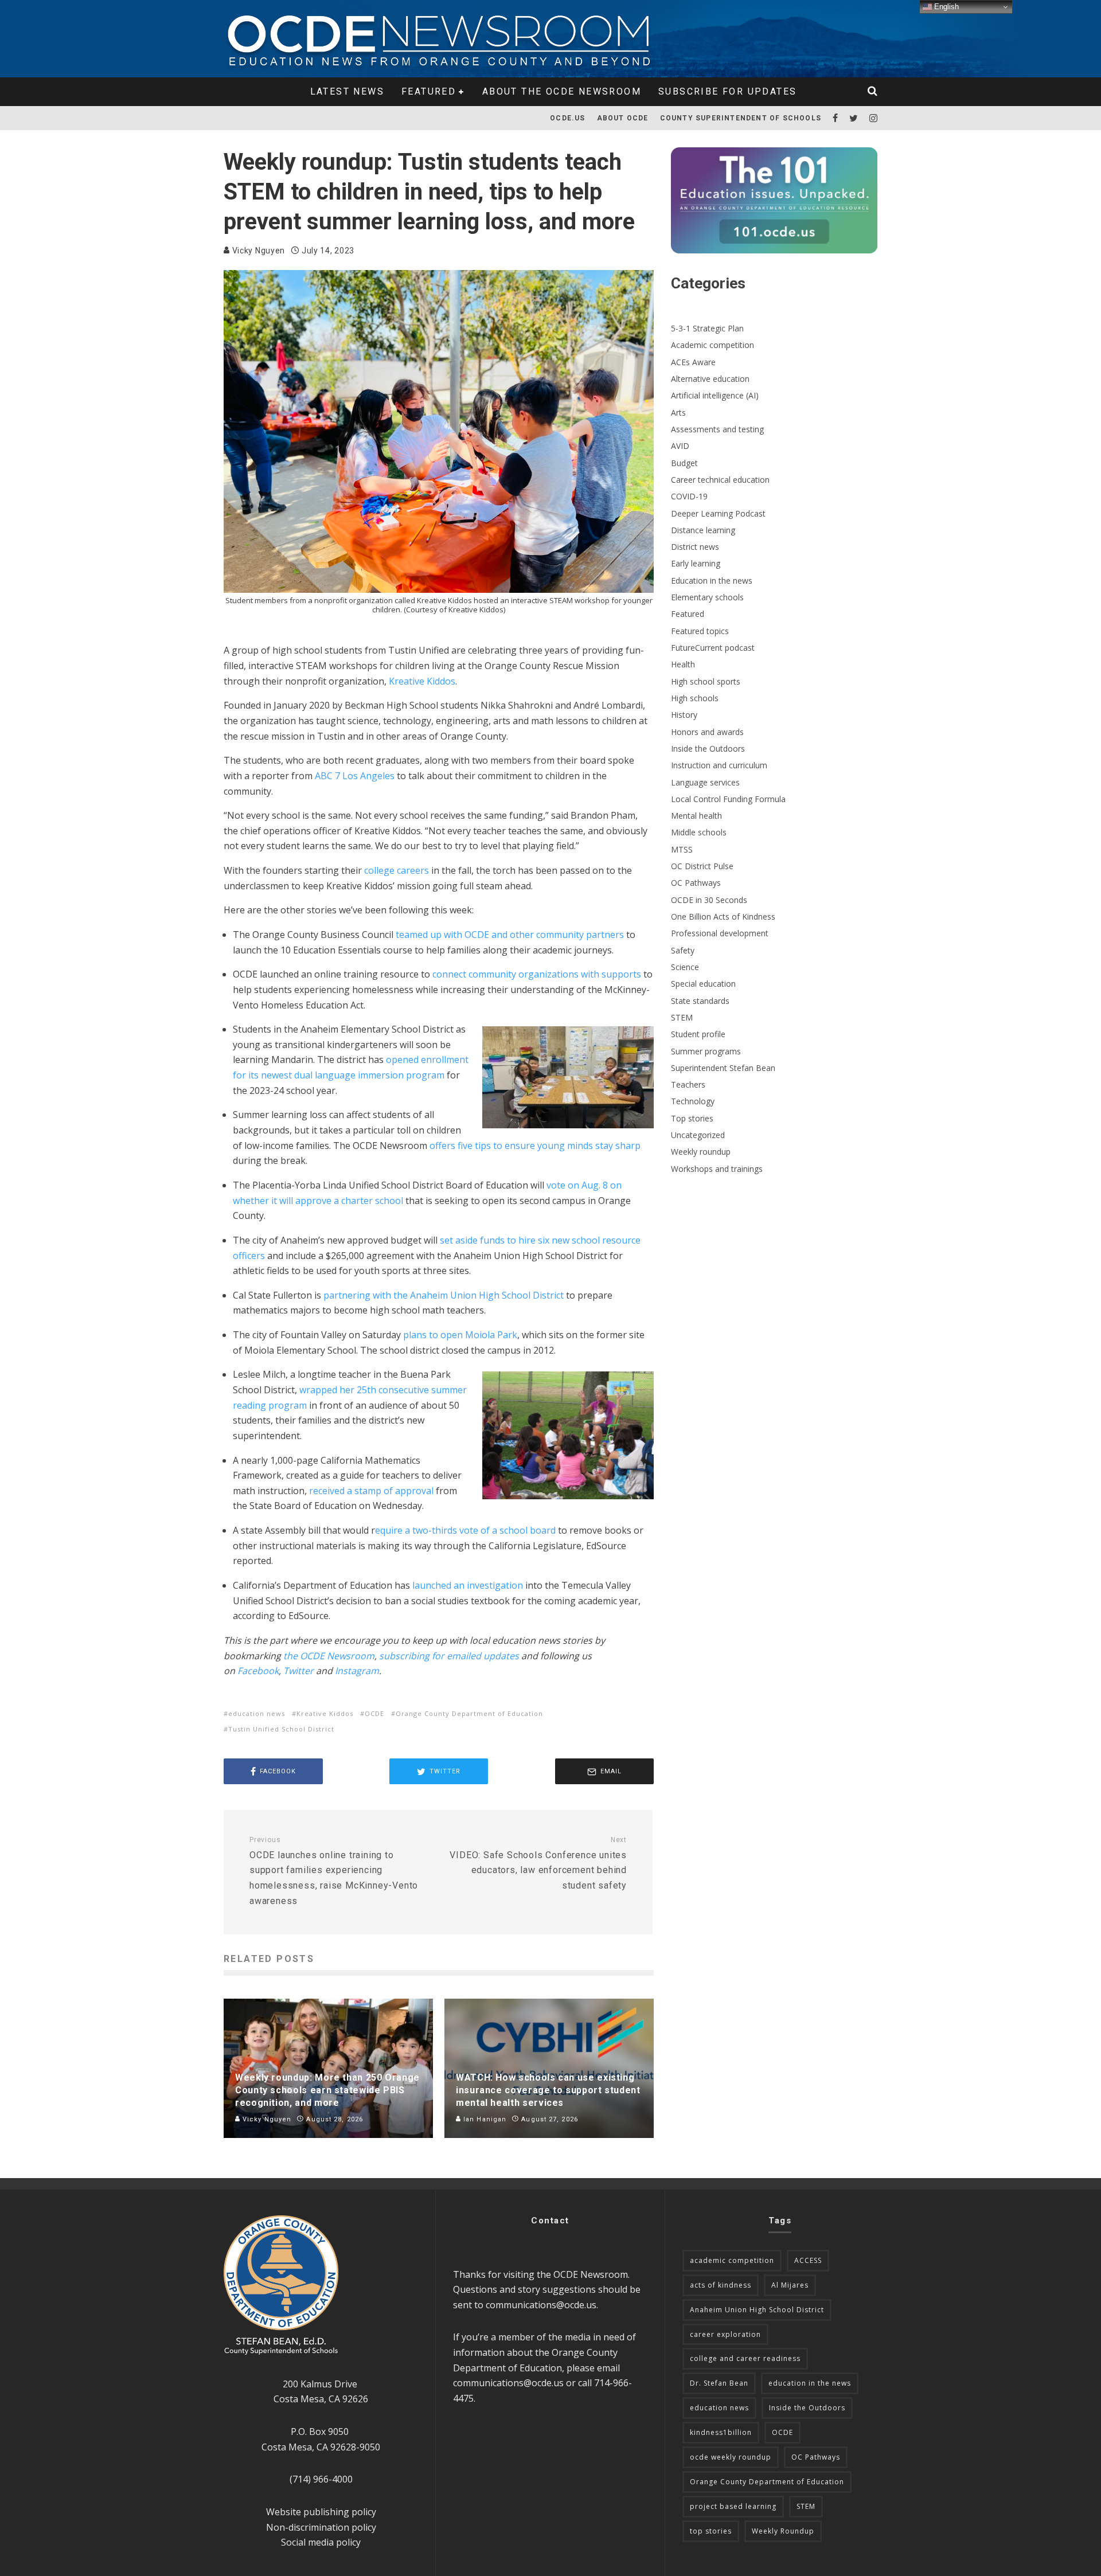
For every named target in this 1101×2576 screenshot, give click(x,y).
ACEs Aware (693, 362)
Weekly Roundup (783, 2531)
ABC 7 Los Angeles (355, 776)
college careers (397, 870)
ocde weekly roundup (731, 2457)
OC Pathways (696, 883)
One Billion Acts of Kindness (723, 916)
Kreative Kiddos (422, 681)
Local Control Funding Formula (728, 799)
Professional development (720, 933)
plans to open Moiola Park (460, 1335)
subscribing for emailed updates (449, 1656)
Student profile (698, 1034)
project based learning (733, 2506)
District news (695, 547)
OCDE (374, 1713)
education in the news (810, 2383)
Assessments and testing (717, 429)
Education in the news (712, 581)
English (945, 7)
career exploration (725, 2334)
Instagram (357, 1671)
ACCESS (808, 2260)
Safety (683, 950)
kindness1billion (721, 2432)
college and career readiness (745, 2358)
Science (685, 967)
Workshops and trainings (717, 1169)
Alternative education (710, 379)
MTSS (682, 849)
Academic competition (712, 345)
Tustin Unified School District (281, 1729)
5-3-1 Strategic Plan (707, 328)
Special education (703, 984)
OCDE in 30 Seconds (709, 900)
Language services (705, 782)
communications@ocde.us (541, 2305)
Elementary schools (707, 597)
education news (257, 1713)
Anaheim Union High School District (757, 2310)
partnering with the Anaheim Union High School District (444, 1295)
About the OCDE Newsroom (562, 91)
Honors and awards (707, 732)
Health (683, 664)
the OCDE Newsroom (329, 1656)
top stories (711, 2531)
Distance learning (703, 530)
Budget (684, 463)
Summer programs (706, 1051)
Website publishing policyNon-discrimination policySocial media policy (321, 2527)
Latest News (347, 91)
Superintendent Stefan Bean (723, 1068)
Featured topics (700, 631)
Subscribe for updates (727, 91)
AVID (680, 446)
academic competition (732, 2260)
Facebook (258, 1671)
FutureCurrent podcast (713, 648)
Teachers (688, 1084)
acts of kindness (721, 2285)
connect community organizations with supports (537, 974)
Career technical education (720, 480)
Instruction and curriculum (719, 765)
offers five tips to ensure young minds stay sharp (535, 1146)
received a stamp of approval (371, 1491)
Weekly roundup (701, 1152)
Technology (693, 1101)
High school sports (706, 681)
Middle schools (699, 832)
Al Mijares (790, 2285)
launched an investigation (468, 1585)
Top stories (692, 1118)
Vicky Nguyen (257, 251)
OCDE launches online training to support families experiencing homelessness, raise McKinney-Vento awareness (334, 1871)
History (684, 715)
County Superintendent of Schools (741, 118)
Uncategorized (698, 1135)
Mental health (696, 816)
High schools (695, 698)
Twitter (298, 1671)
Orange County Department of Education (469, 1713)
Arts (678, 413)
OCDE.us (567, 118)
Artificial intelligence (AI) (715, 395)
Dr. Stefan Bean (719, 2383)
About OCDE (623, 118)
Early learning (696, 563)
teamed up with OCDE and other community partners (510, 935)
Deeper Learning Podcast (718, 513)
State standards (700, 1001)
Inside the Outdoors (708, 748)
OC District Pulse (702, 866)
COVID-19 (689, 496)
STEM (682, 1017)
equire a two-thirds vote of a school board (465, 1530)
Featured (429, 91)
